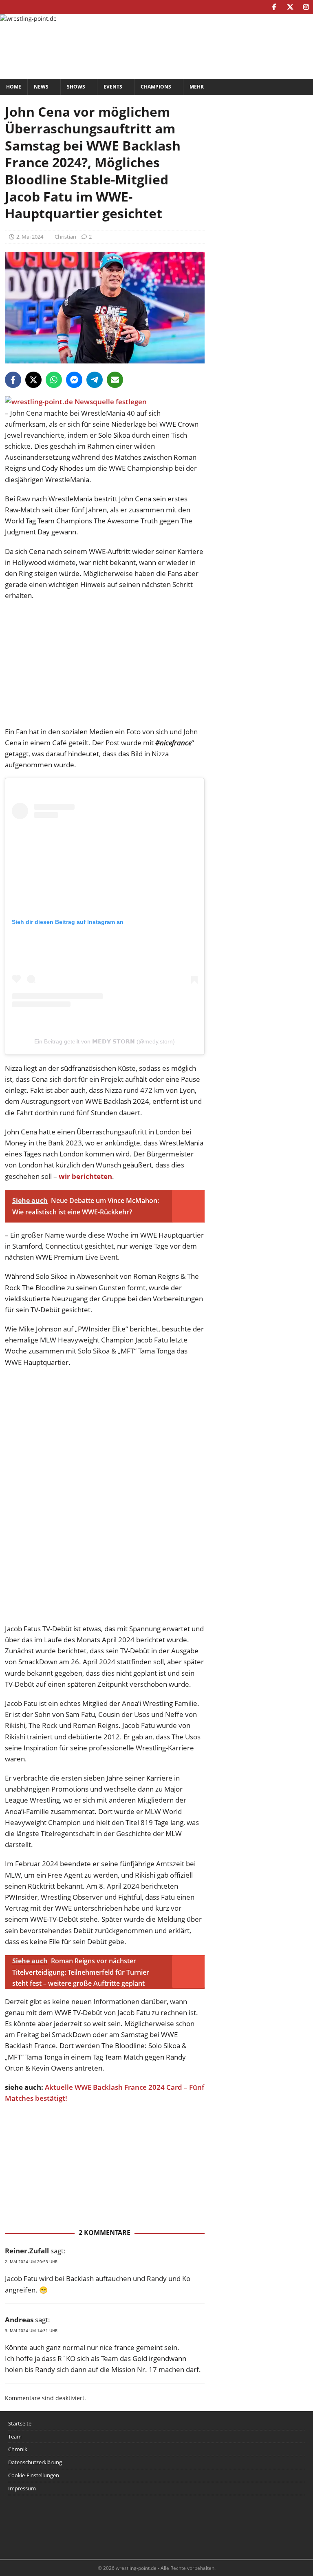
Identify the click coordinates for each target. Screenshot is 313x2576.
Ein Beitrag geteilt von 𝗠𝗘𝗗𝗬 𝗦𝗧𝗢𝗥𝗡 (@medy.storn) (105, 1041)
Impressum (22, 2488)
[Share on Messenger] (74, 380)
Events (113, 87)
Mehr (197, 87)
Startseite (20, 2423)
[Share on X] (33, 380)
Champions (156, 87)
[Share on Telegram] (95, 380)
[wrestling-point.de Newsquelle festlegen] (76, 402)
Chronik (18, 2449)
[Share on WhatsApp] (54, 380)
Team (15, 2436)
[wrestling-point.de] (28, 19)
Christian (65, 237)
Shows (76, 87)
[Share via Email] (115, 380)
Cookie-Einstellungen (34, 2475)
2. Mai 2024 (30, 237)
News (41, 87)
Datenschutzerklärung (35, 2462)
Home (14, 87)
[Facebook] (274, 7)
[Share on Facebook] (13, 380)
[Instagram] (306, 7)
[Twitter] (290, 7)
